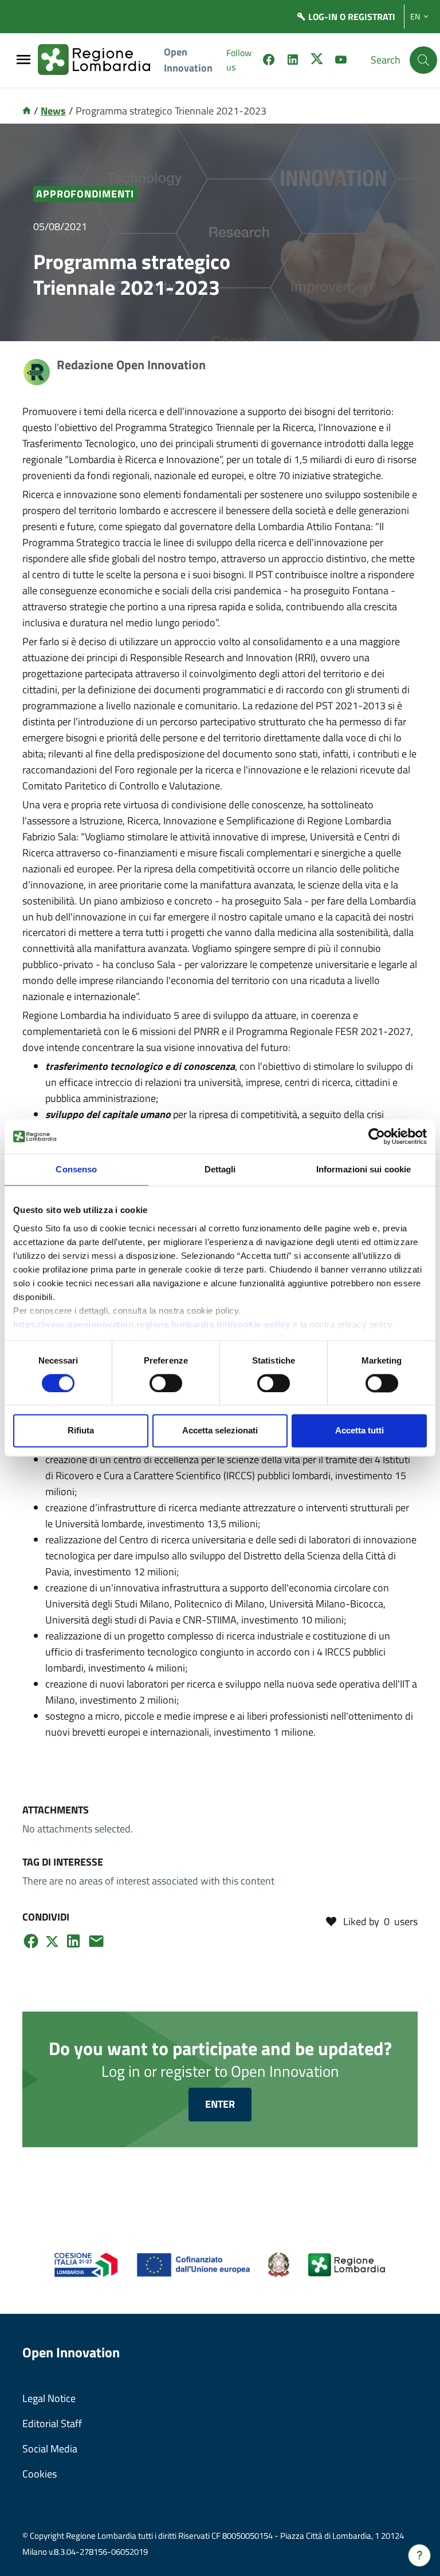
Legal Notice (49, 2398)
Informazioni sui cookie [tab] (364, 1169)
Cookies (40, 2474)
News (53, 111)
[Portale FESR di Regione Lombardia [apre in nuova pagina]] (86, 2264)
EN (415, 17)
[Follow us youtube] (341, 61)
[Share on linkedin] (73, 1941)
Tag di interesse (63, 1862)
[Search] (423, 60)
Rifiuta (81, 1431)
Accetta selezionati (220, 1431)
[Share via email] (96, 1941)
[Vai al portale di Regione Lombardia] (101, 60)
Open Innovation (188, 60)
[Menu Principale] (23, 60)
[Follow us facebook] (269, 61)
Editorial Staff (52, 2423)
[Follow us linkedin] (293, 61)
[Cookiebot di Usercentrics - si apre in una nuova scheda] (377, 1136)
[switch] (166, 1383)
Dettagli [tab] (220, 1169)
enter (220, 2104)
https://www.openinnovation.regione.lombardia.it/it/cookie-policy (152, 1324)
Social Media (50, 2449)
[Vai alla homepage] (27, 111)
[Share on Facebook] (31, 1941)
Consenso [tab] (76, 1169)
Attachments (56, 1810)
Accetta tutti (360, 1431)
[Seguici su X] (317, 61)
